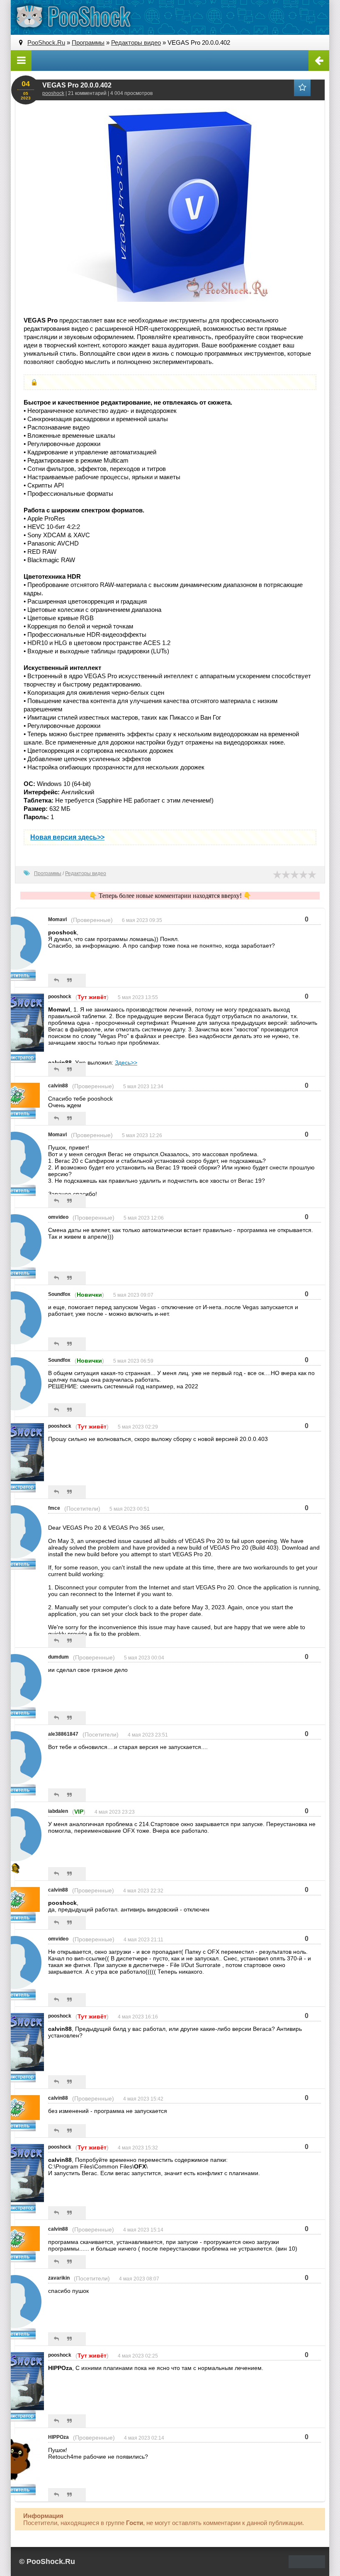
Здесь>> (126, 1062)
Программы (48, 873)
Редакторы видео (86, 873)
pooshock (53, 93)
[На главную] (73, 17)
